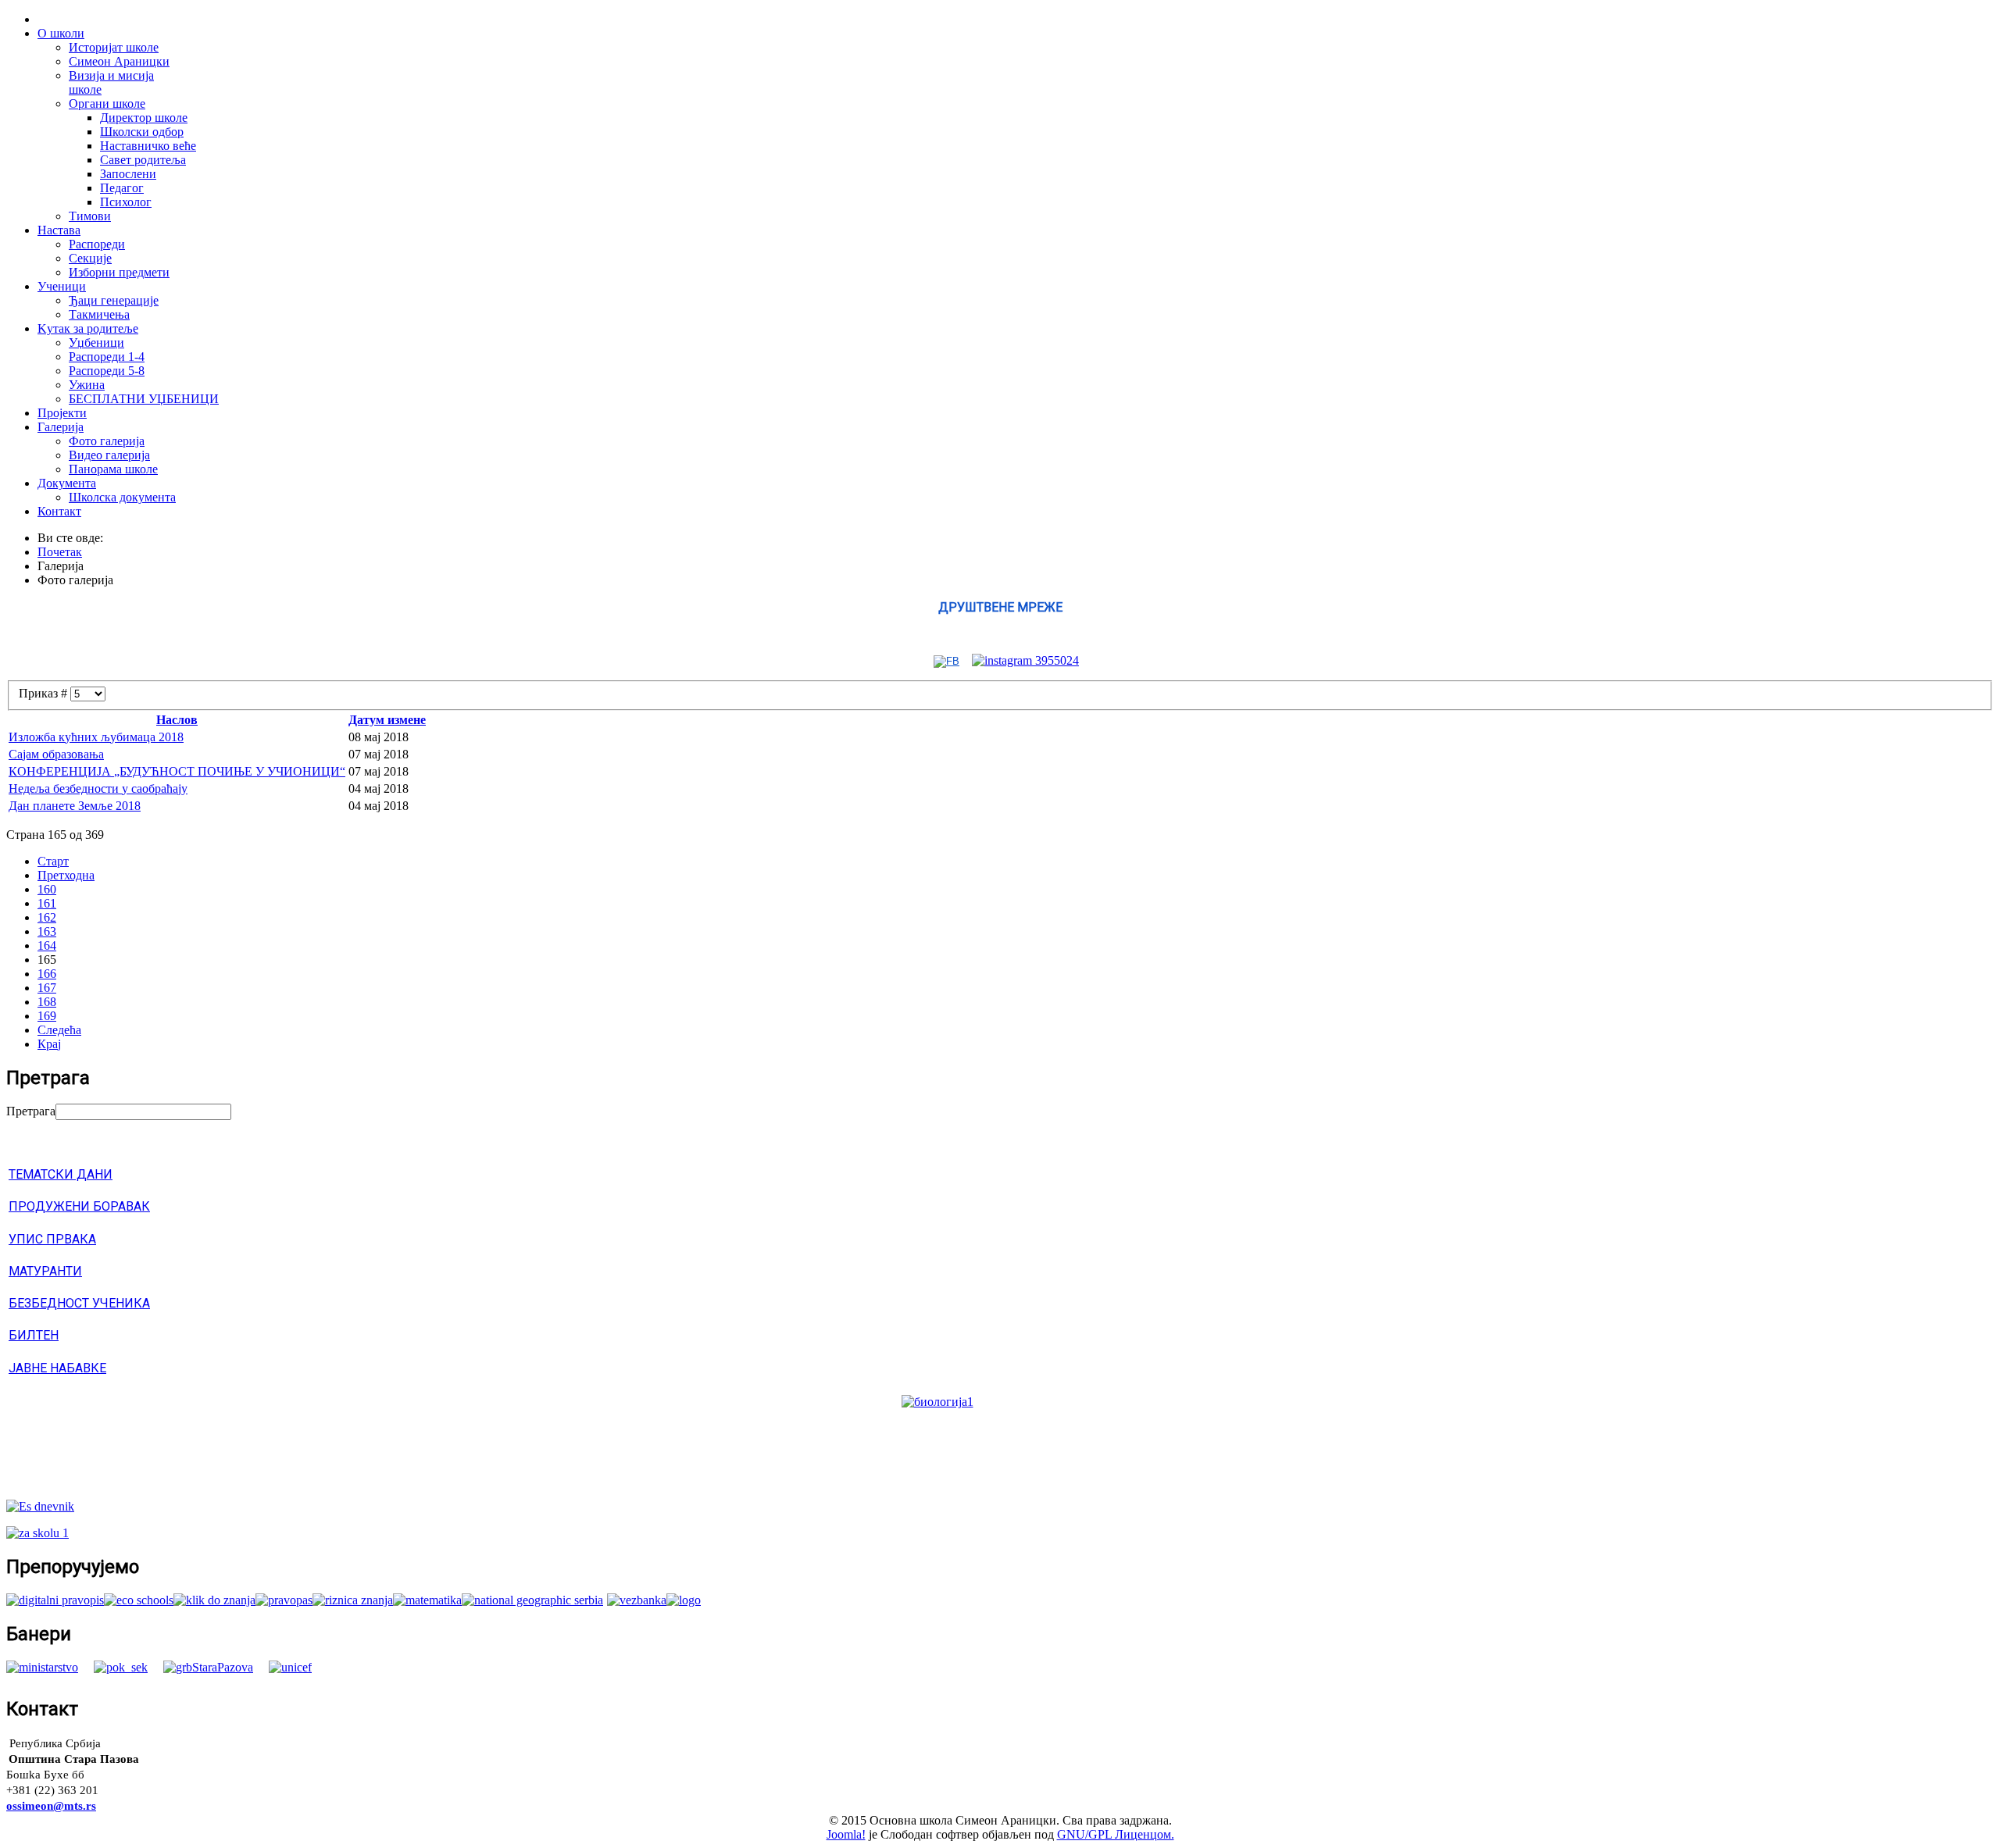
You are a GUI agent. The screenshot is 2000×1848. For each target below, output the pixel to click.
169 (47, 1016)
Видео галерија (109, 455)
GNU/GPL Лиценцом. (1116, 1834)
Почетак (60, 552)
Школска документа (122, 497)
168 (47, 1002)
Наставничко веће (148, 146)
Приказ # (45, 693)
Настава (59, 230)
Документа (67, 483)
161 (47, 903)
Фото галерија (107, 441)
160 (47, 889)
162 (47, 917)
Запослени (128, 174)
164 (47, 945)
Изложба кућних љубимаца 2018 (96, 737)
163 (47, 931)
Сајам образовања (56, 754)
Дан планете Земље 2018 (75, 806)
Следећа (59, 1030)
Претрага (31, 1111)
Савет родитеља (143, 160)
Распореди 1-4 (107, 357)
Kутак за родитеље (88, 328)
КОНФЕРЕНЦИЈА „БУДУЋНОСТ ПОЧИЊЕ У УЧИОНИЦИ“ (177, 771)
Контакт (59, 511)
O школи (61, 33)
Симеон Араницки (119, 61)
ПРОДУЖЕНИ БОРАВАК (79, 1206)
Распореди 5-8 (107, 371)
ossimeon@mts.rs (51, 1806)
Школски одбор (142, 132)
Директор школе (144, 118)
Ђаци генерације (114, 300)
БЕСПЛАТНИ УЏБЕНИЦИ (144, 399)
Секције (90, 258)
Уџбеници (96, 342)
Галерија (61, 427)
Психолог (126, 202)
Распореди (97, 244)
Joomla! (846, 1834)
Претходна (66, 875)
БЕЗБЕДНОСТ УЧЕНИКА (79, 1303)
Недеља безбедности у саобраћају (98, 788)
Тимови (90, 216)
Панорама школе (113, 469)
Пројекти (62, 413)
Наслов (177, 720)
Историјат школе (114, 47)
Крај (49, 1044)
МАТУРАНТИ (45, 1271)
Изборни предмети (119, 272)
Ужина (87, 385)
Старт (53, 861)
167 (47, 988)
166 (47, 974)
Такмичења (99, 314)
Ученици (62, 286)
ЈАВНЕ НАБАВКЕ (57, 1368)
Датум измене (387, 720)
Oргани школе (107, 103)
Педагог (122, 188)
